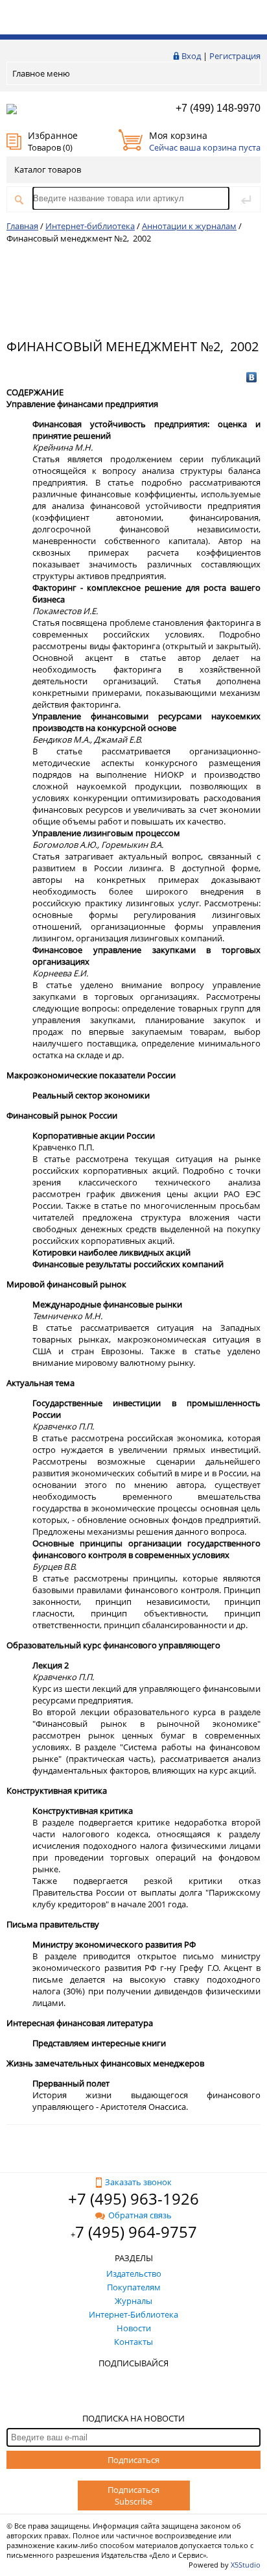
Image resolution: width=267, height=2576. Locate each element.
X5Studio (246, 2565)
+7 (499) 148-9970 (218, 108)
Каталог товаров (48, 169)
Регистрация (235, 56)
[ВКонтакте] (252, 377)
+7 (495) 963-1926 (133, 2198)
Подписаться (133, 2460)
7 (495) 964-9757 (136, 2232)
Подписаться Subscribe (133, 2495)
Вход (191, 56)
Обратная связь (140, 2215)
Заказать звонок (138, 2182)
